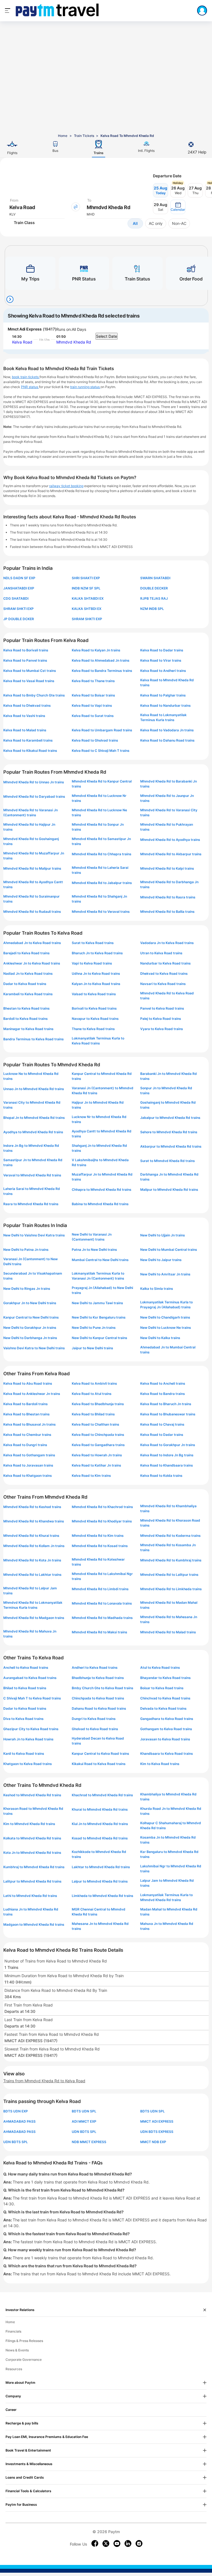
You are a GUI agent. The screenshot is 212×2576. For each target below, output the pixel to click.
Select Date (107, 336)
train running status (85, 387)
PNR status (30, 387)
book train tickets (26, 377)
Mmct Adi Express (25, 329)
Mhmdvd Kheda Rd (74, 342)
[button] (178, 207)
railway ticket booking (66, 486)
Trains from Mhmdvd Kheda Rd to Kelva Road (44, 2081)
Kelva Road (22, 342)
